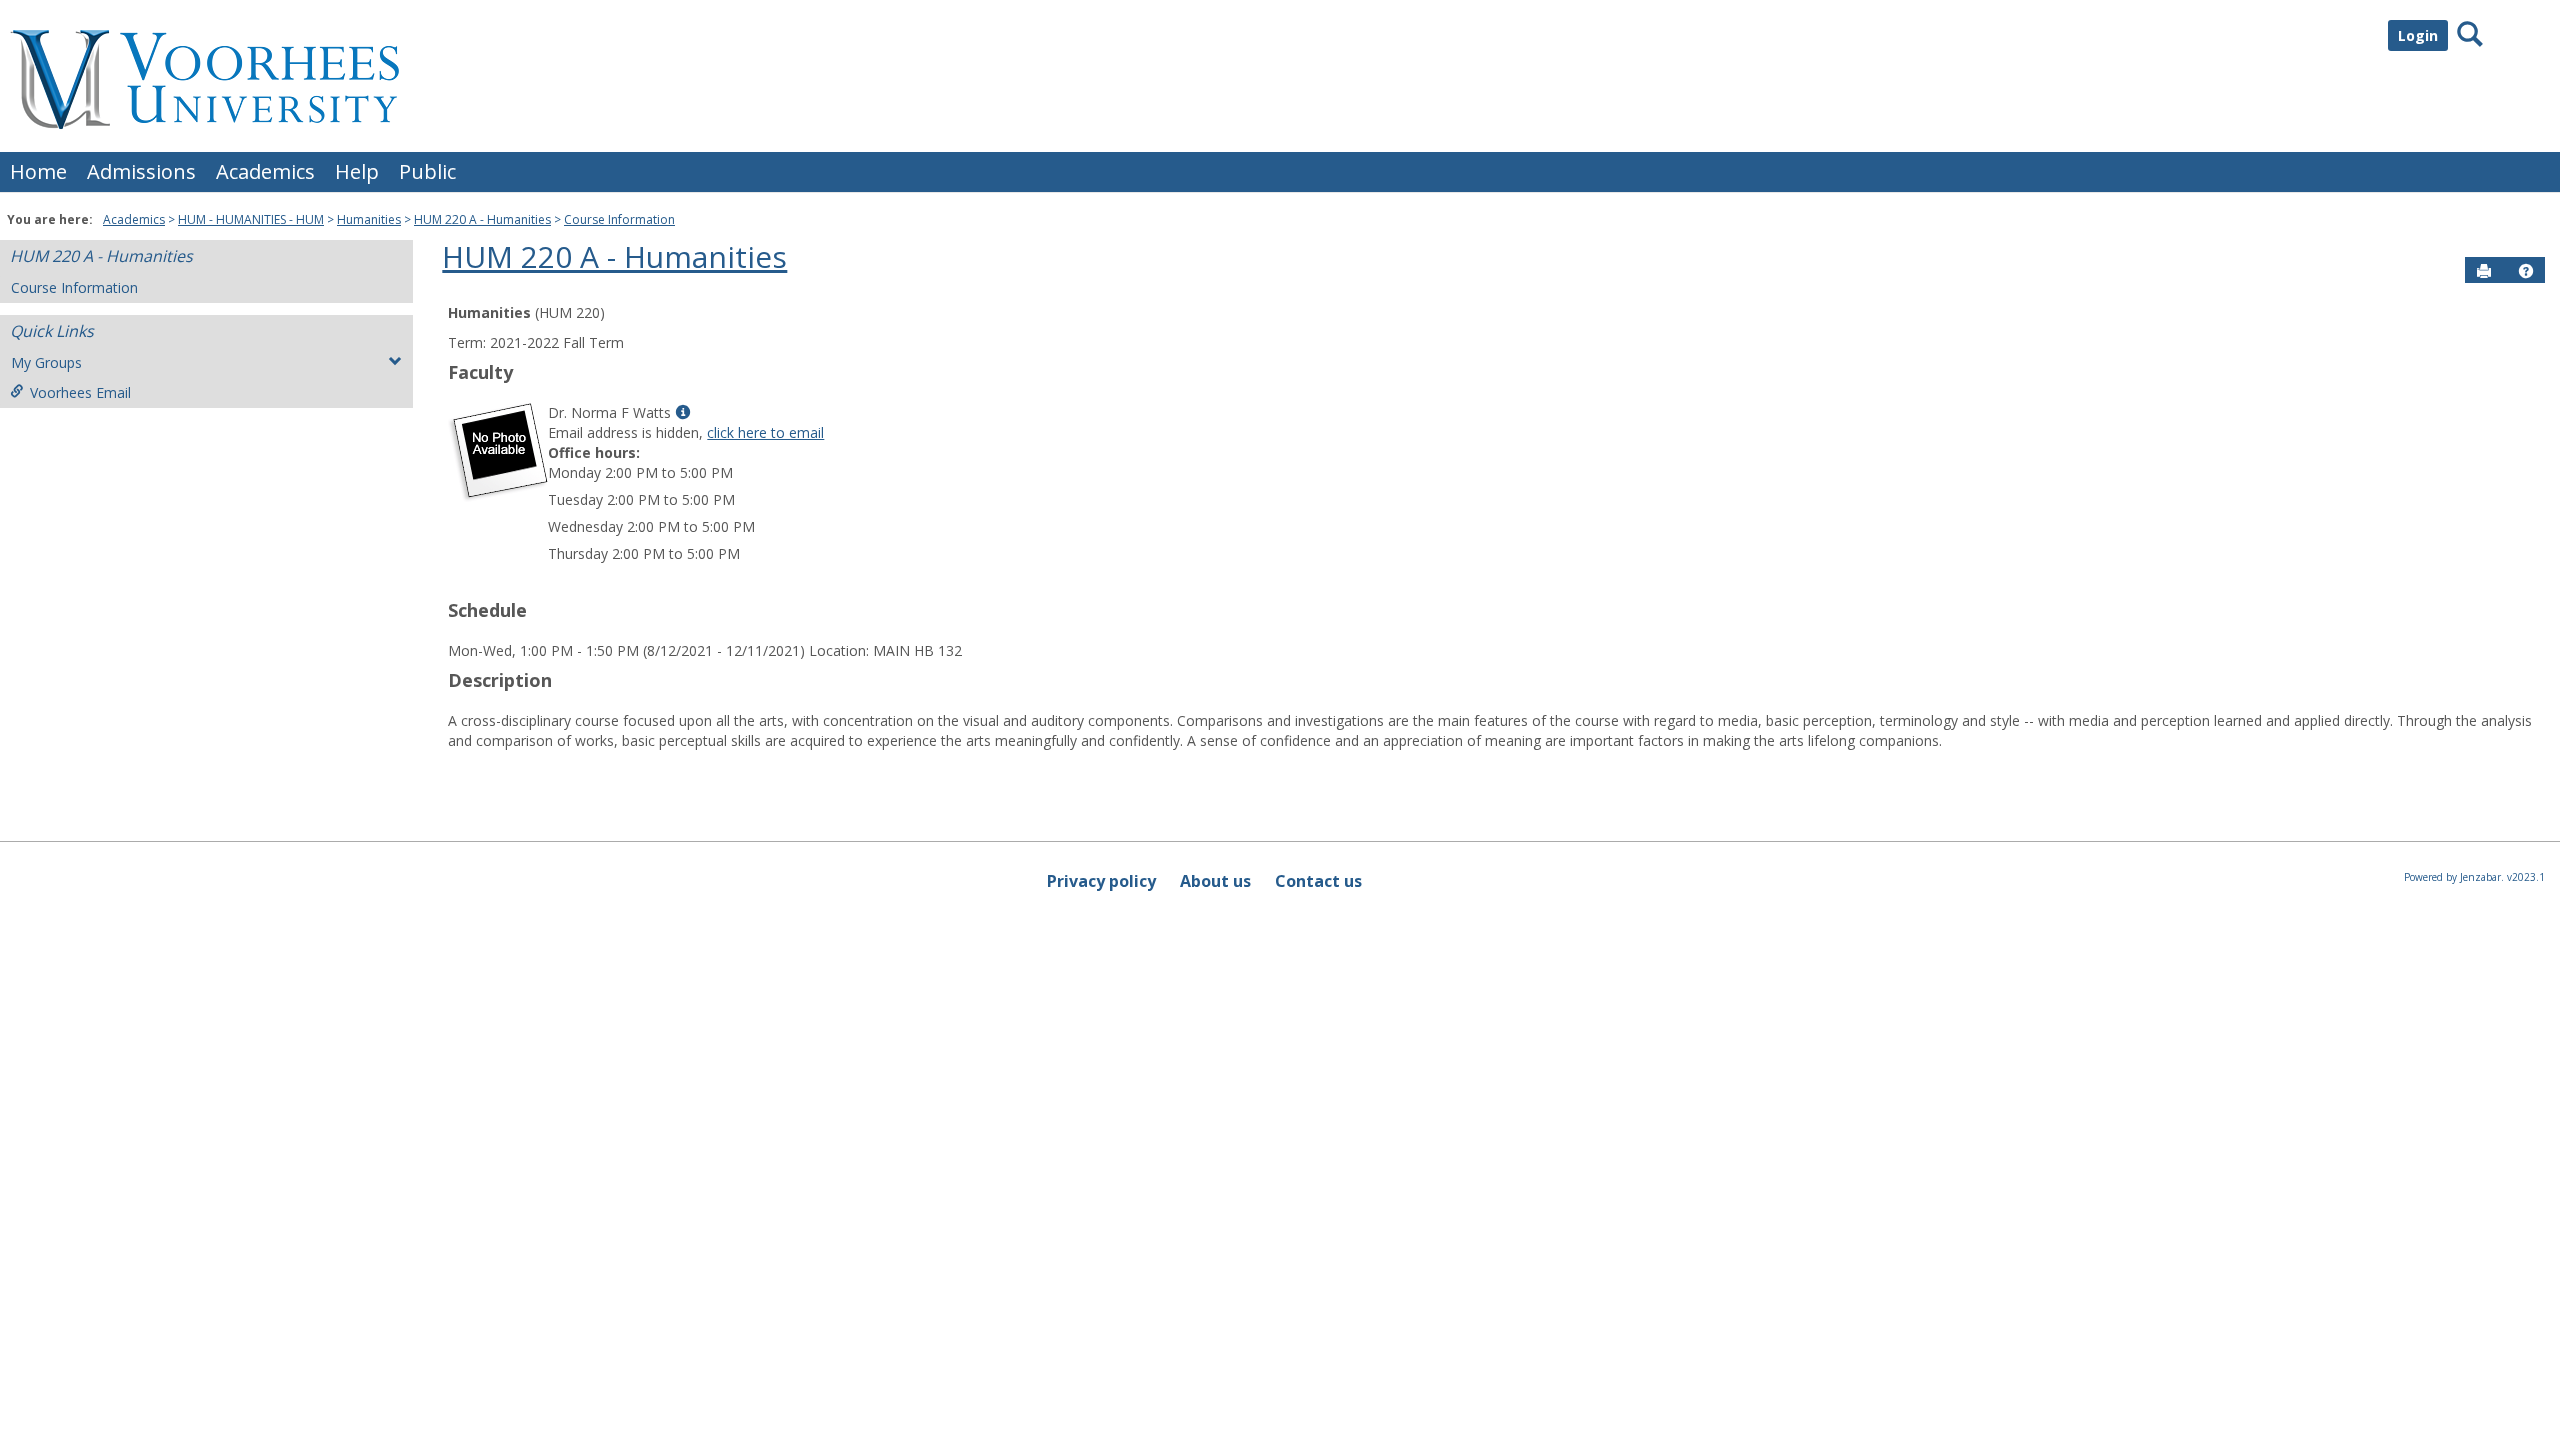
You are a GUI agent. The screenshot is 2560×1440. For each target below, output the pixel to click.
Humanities (369, 219)
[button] (2526, 271)
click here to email (765, 432)
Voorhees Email (80, 392)
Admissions (141, 171)
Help (357, 171)
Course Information (619, 219)
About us (1215, 881)
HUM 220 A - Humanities (482, 219)
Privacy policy (1101, 881)
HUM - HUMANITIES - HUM (251, 219)
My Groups (46, 362)
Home (38, 171)
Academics (265, 171)
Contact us (1318, 881)
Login (2418, 35)
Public (427, 171)
